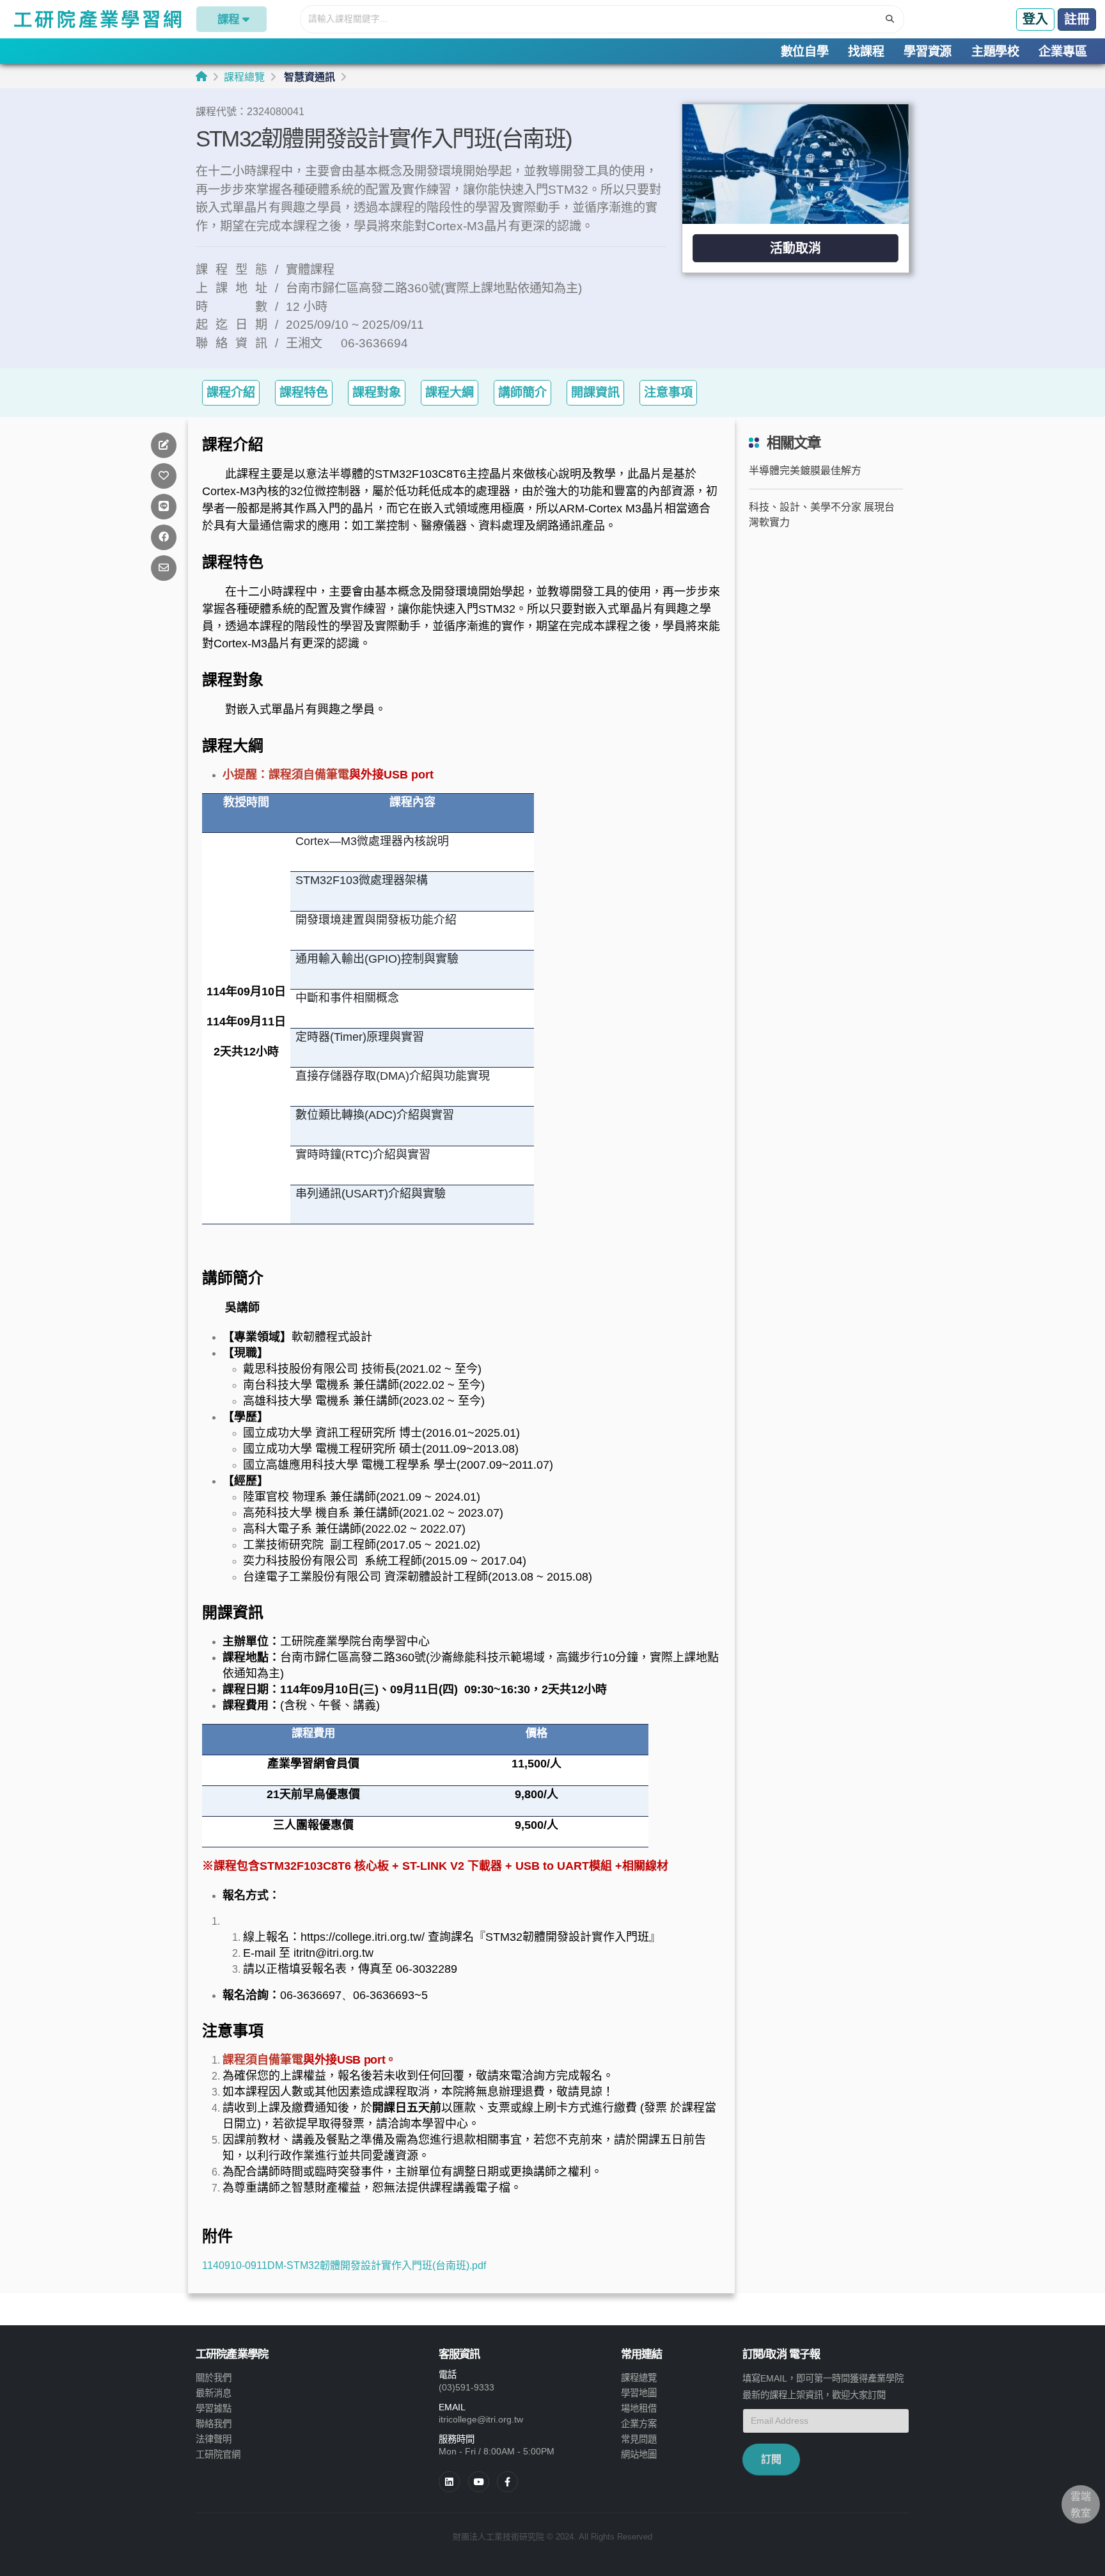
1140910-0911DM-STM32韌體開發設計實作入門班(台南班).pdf (344, 2265)
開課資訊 (595, 392)
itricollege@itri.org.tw (481, 2419)
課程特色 (304, 392)
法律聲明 (214, 2439)
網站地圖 (639, 2454)
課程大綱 (450, 392)
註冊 (1077, 19)
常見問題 (639, 2439)
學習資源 (928, 51)
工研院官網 (218, 2454)
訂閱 (771, 2459)
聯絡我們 (214, 2424)
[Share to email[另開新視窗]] (164, 568)
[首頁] (201, 76)
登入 (1035, 19)
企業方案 (639, 2424)
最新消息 (214, 2393)
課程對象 (377, 392)
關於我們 (214, 2378)
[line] (479, 2482)
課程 (228, 19)
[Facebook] (507, 2482)
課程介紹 (231, 392)
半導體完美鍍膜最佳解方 (805, 470)
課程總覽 (244, 77)
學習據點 (214, 2408)
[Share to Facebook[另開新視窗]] (164, 537)
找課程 (866, 51)
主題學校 (995, 51)
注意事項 (668, 392)
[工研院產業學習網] (97, 19)
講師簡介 (522, 392)
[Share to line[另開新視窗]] (164, 506)
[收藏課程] (164, 476)
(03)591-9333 (466, 2387)
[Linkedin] (449, 2482)
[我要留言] (164, 445)
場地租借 (639, 2408)
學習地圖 (639, 2393)
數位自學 (805, 51)
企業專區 (1062, 51)
